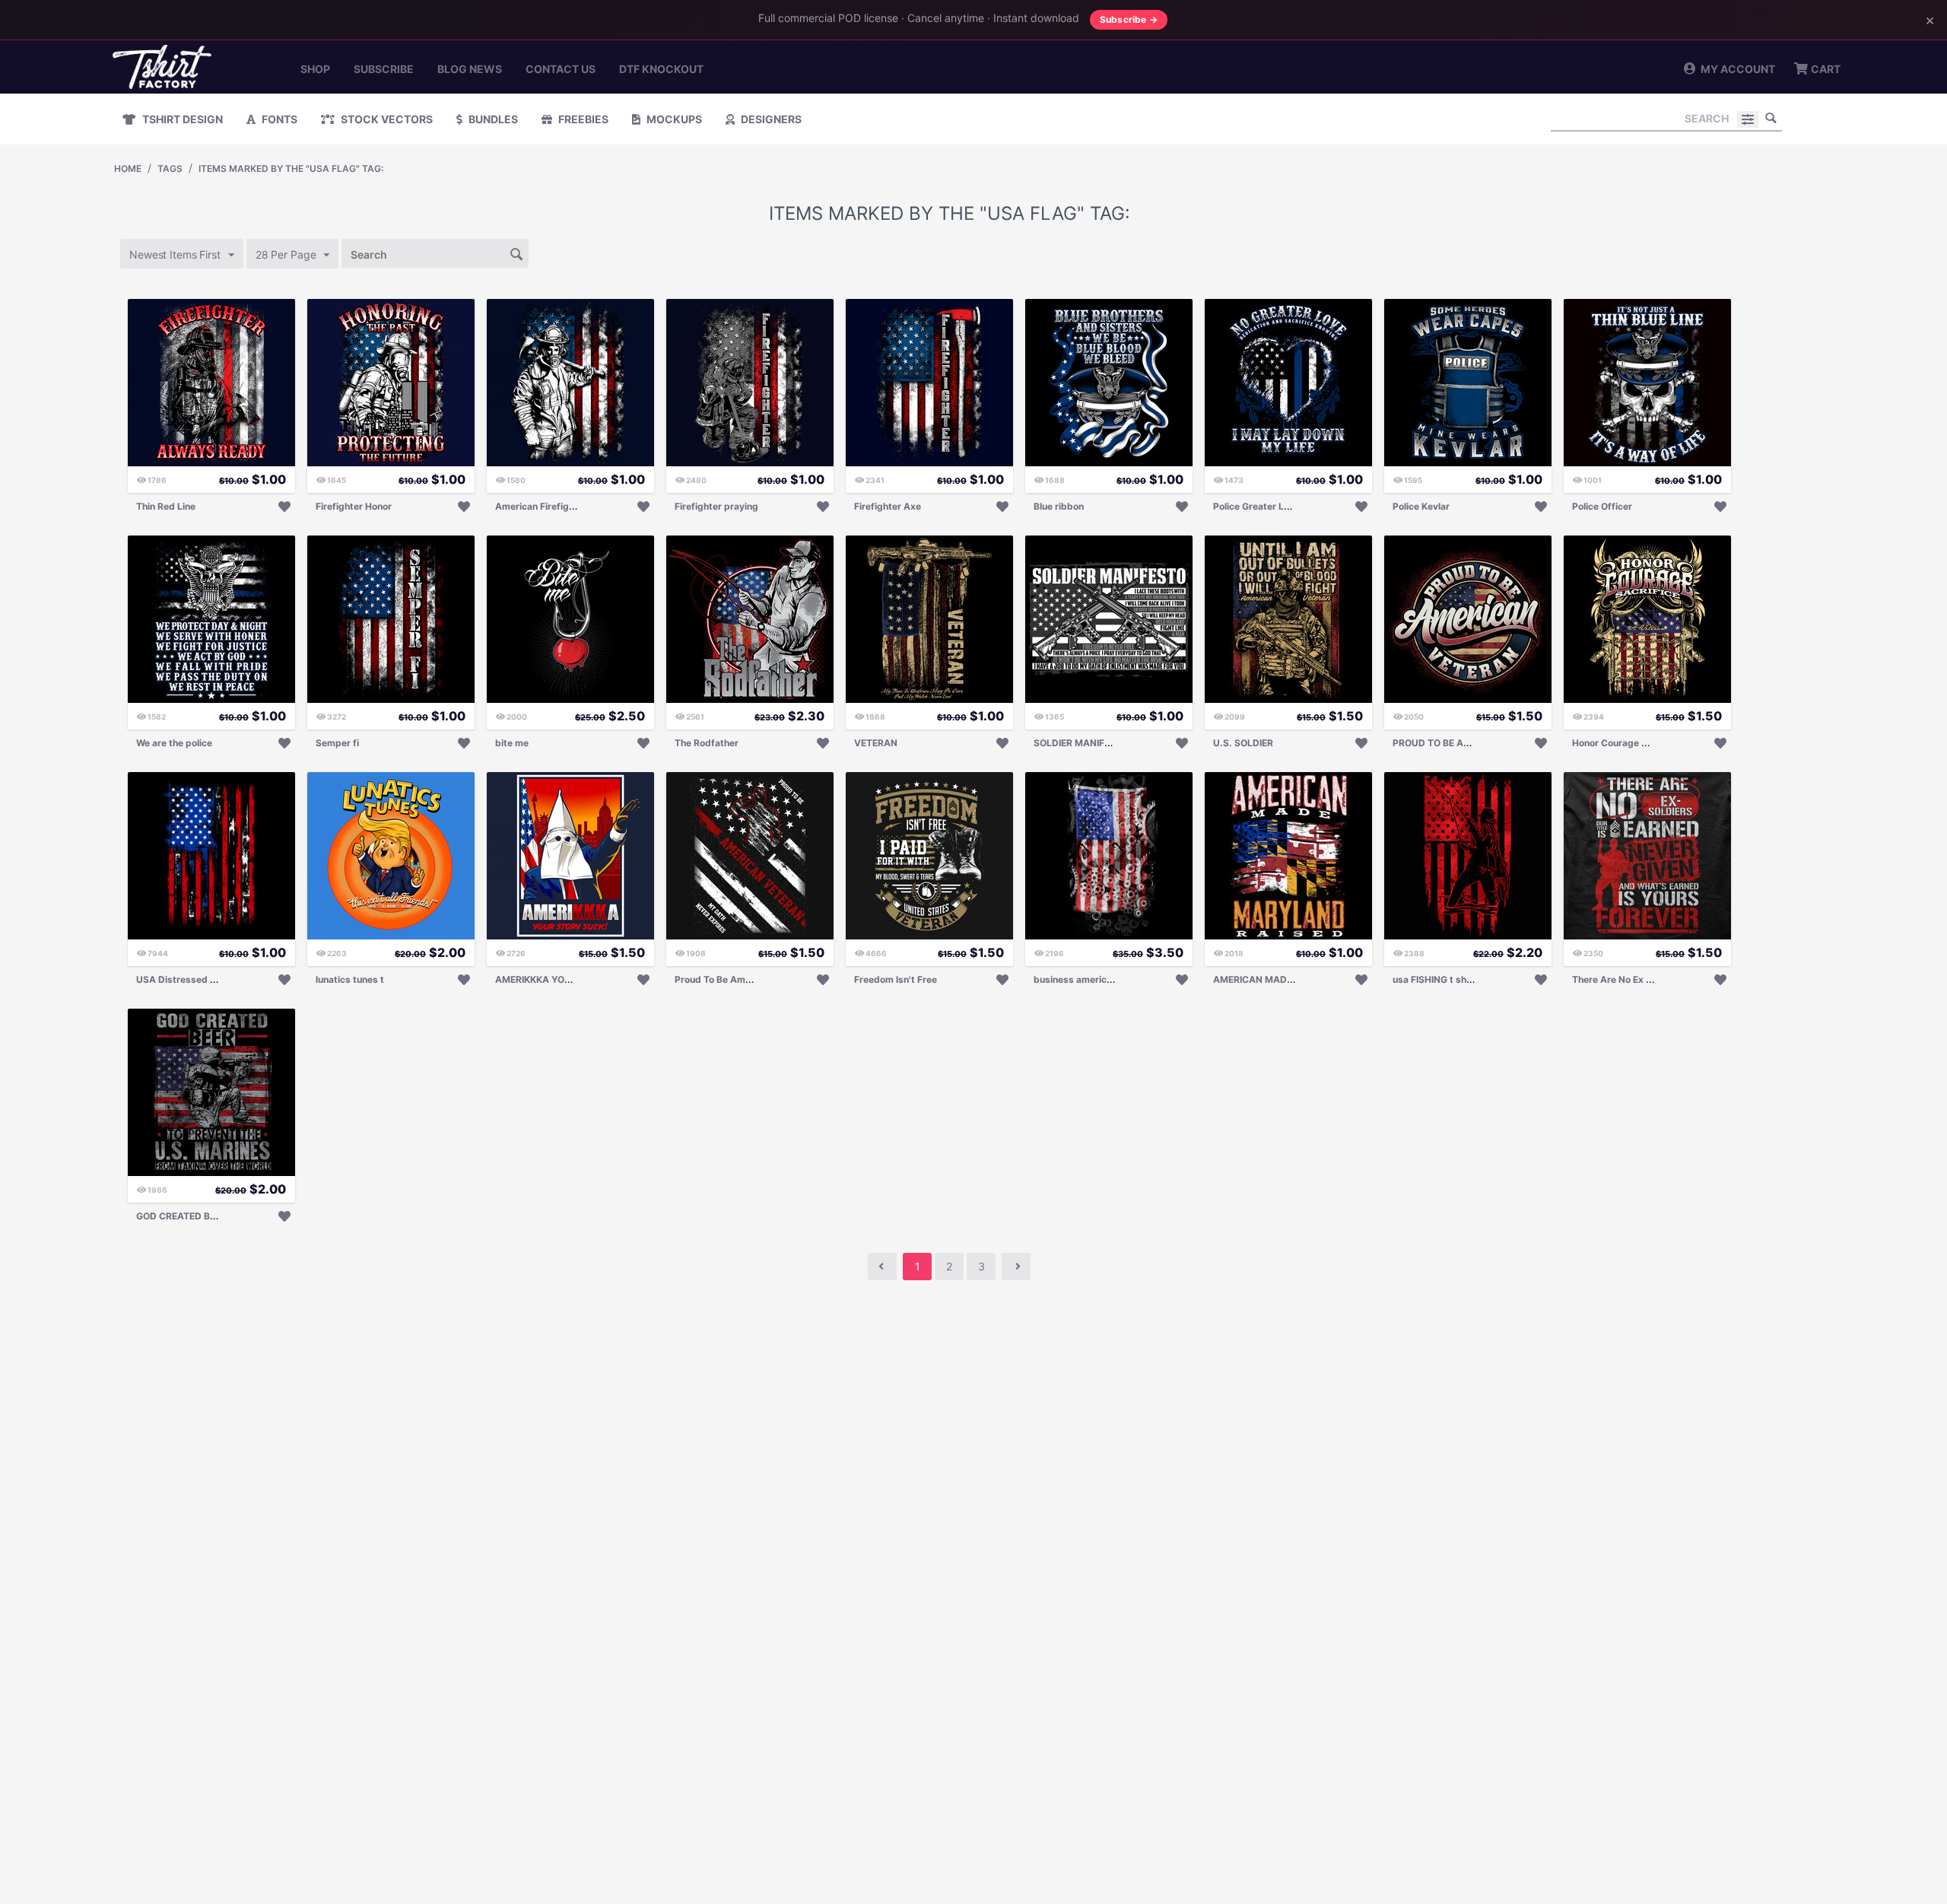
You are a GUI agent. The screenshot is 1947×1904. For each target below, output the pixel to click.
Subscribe (384, 69)
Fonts (278, 119)
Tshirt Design (181, 119)
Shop (315, 69)
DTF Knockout (661, 69)
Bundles (492, 119)
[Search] (1771, 118)
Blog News (470, 69)
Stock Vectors (386, 119)
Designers (770, 119)
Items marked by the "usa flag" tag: (291, 168)
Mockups (673, 119)
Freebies (582, 119)
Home (128, 168)
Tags (170, 168)
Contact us (561, 69)
